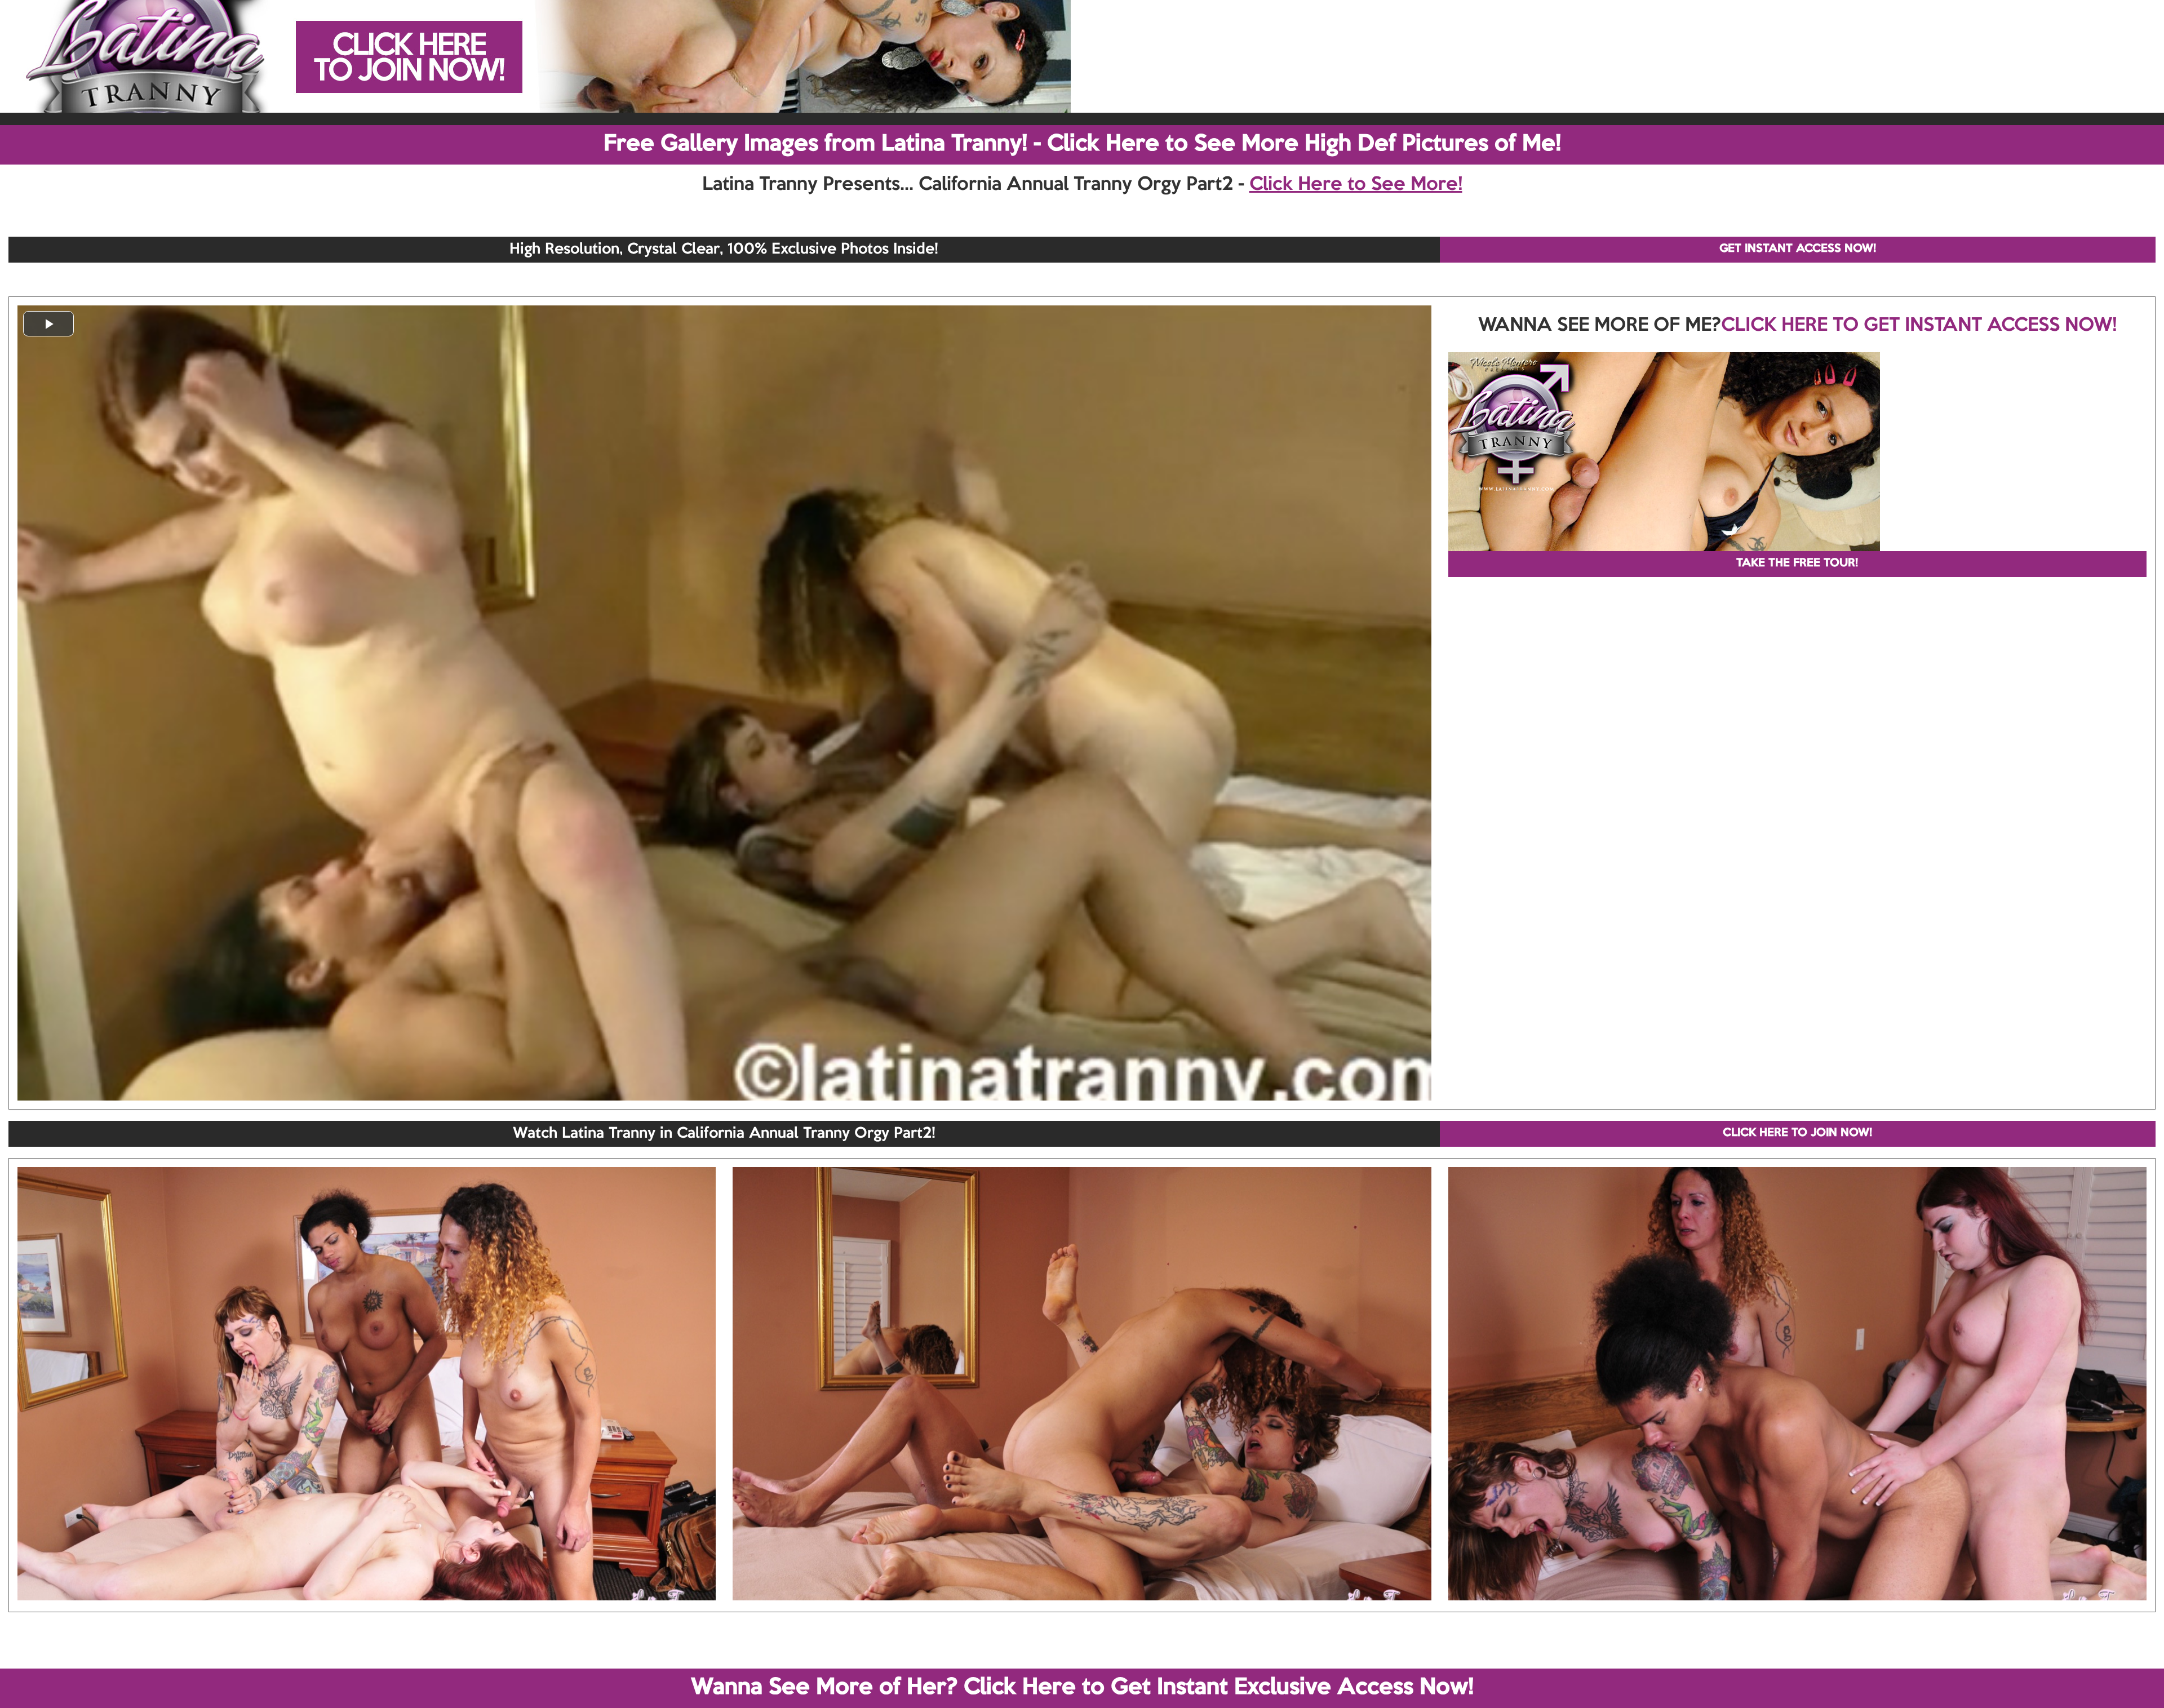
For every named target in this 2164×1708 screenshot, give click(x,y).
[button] (48, 324)
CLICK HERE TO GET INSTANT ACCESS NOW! (1919, 326)
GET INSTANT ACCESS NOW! (1798, 249)
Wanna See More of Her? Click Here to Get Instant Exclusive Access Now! (1082, 1688)
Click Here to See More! (1356, 185)
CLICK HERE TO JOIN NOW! (1797, 1133)
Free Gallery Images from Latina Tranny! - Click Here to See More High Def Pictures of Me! (1082, 144)
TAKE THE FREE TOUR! (1797, 564)
